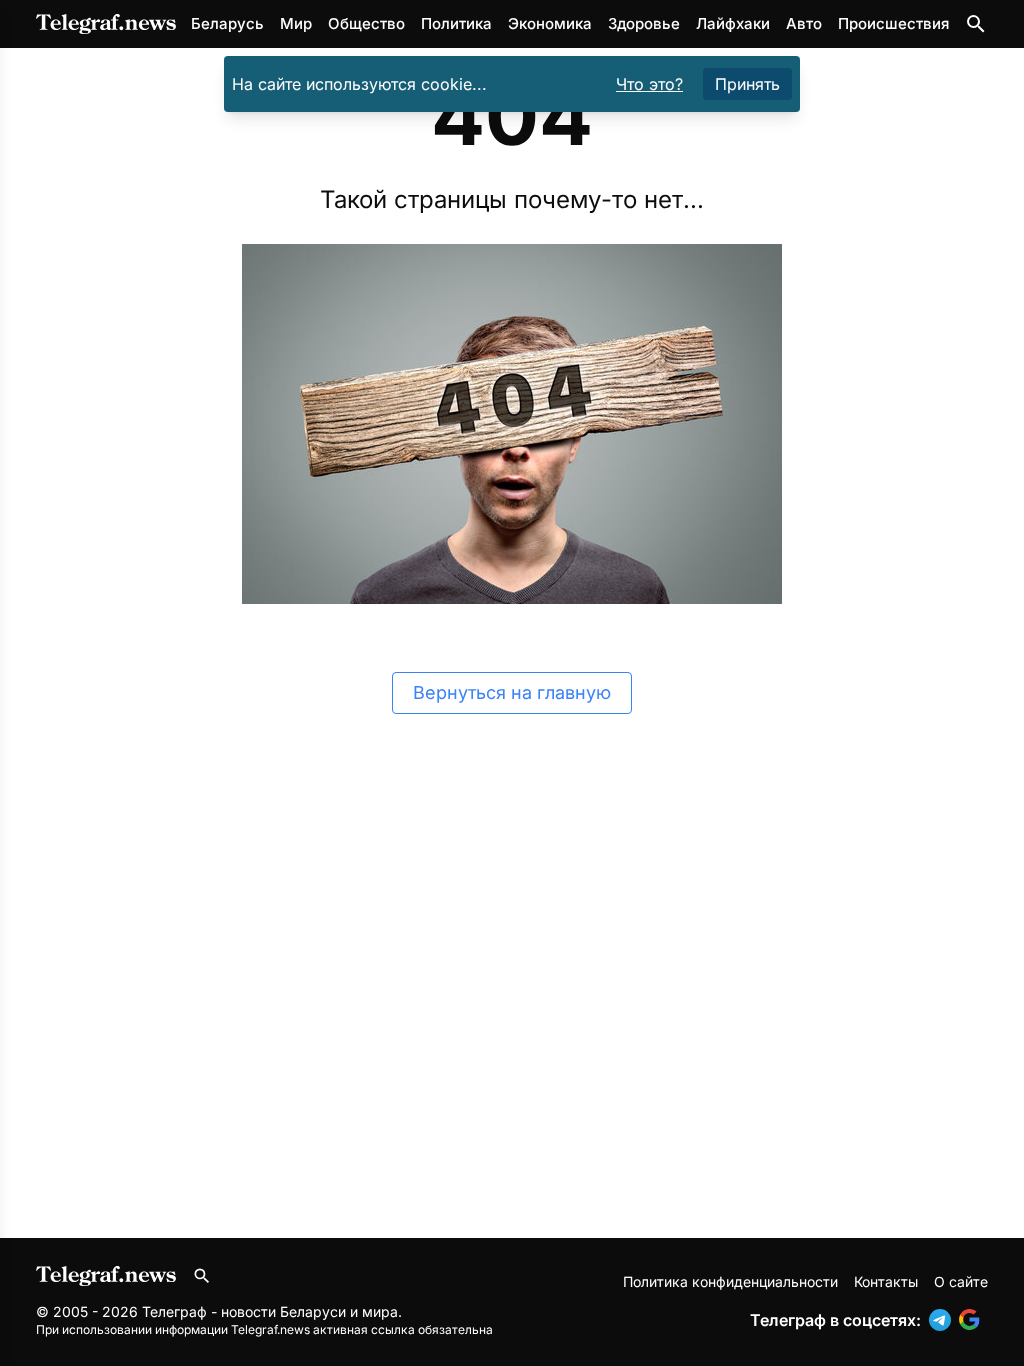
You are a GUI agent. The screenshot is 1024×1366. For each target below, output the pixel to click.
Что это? (649, 84)
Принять (747, 84)
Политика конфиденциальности (730, 1281)
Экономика (550, 23)
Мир (296, 23)
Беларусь (227, 23)
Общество (366, 23)
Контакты (886, 1281)
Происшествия (893, 23)
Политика (456, 23)
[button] (944, 1320)
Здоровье (644, 23)
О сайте (961, 1281)
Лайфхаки (733, 23)
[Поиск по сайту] (976, 24)
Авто (804, 23)
